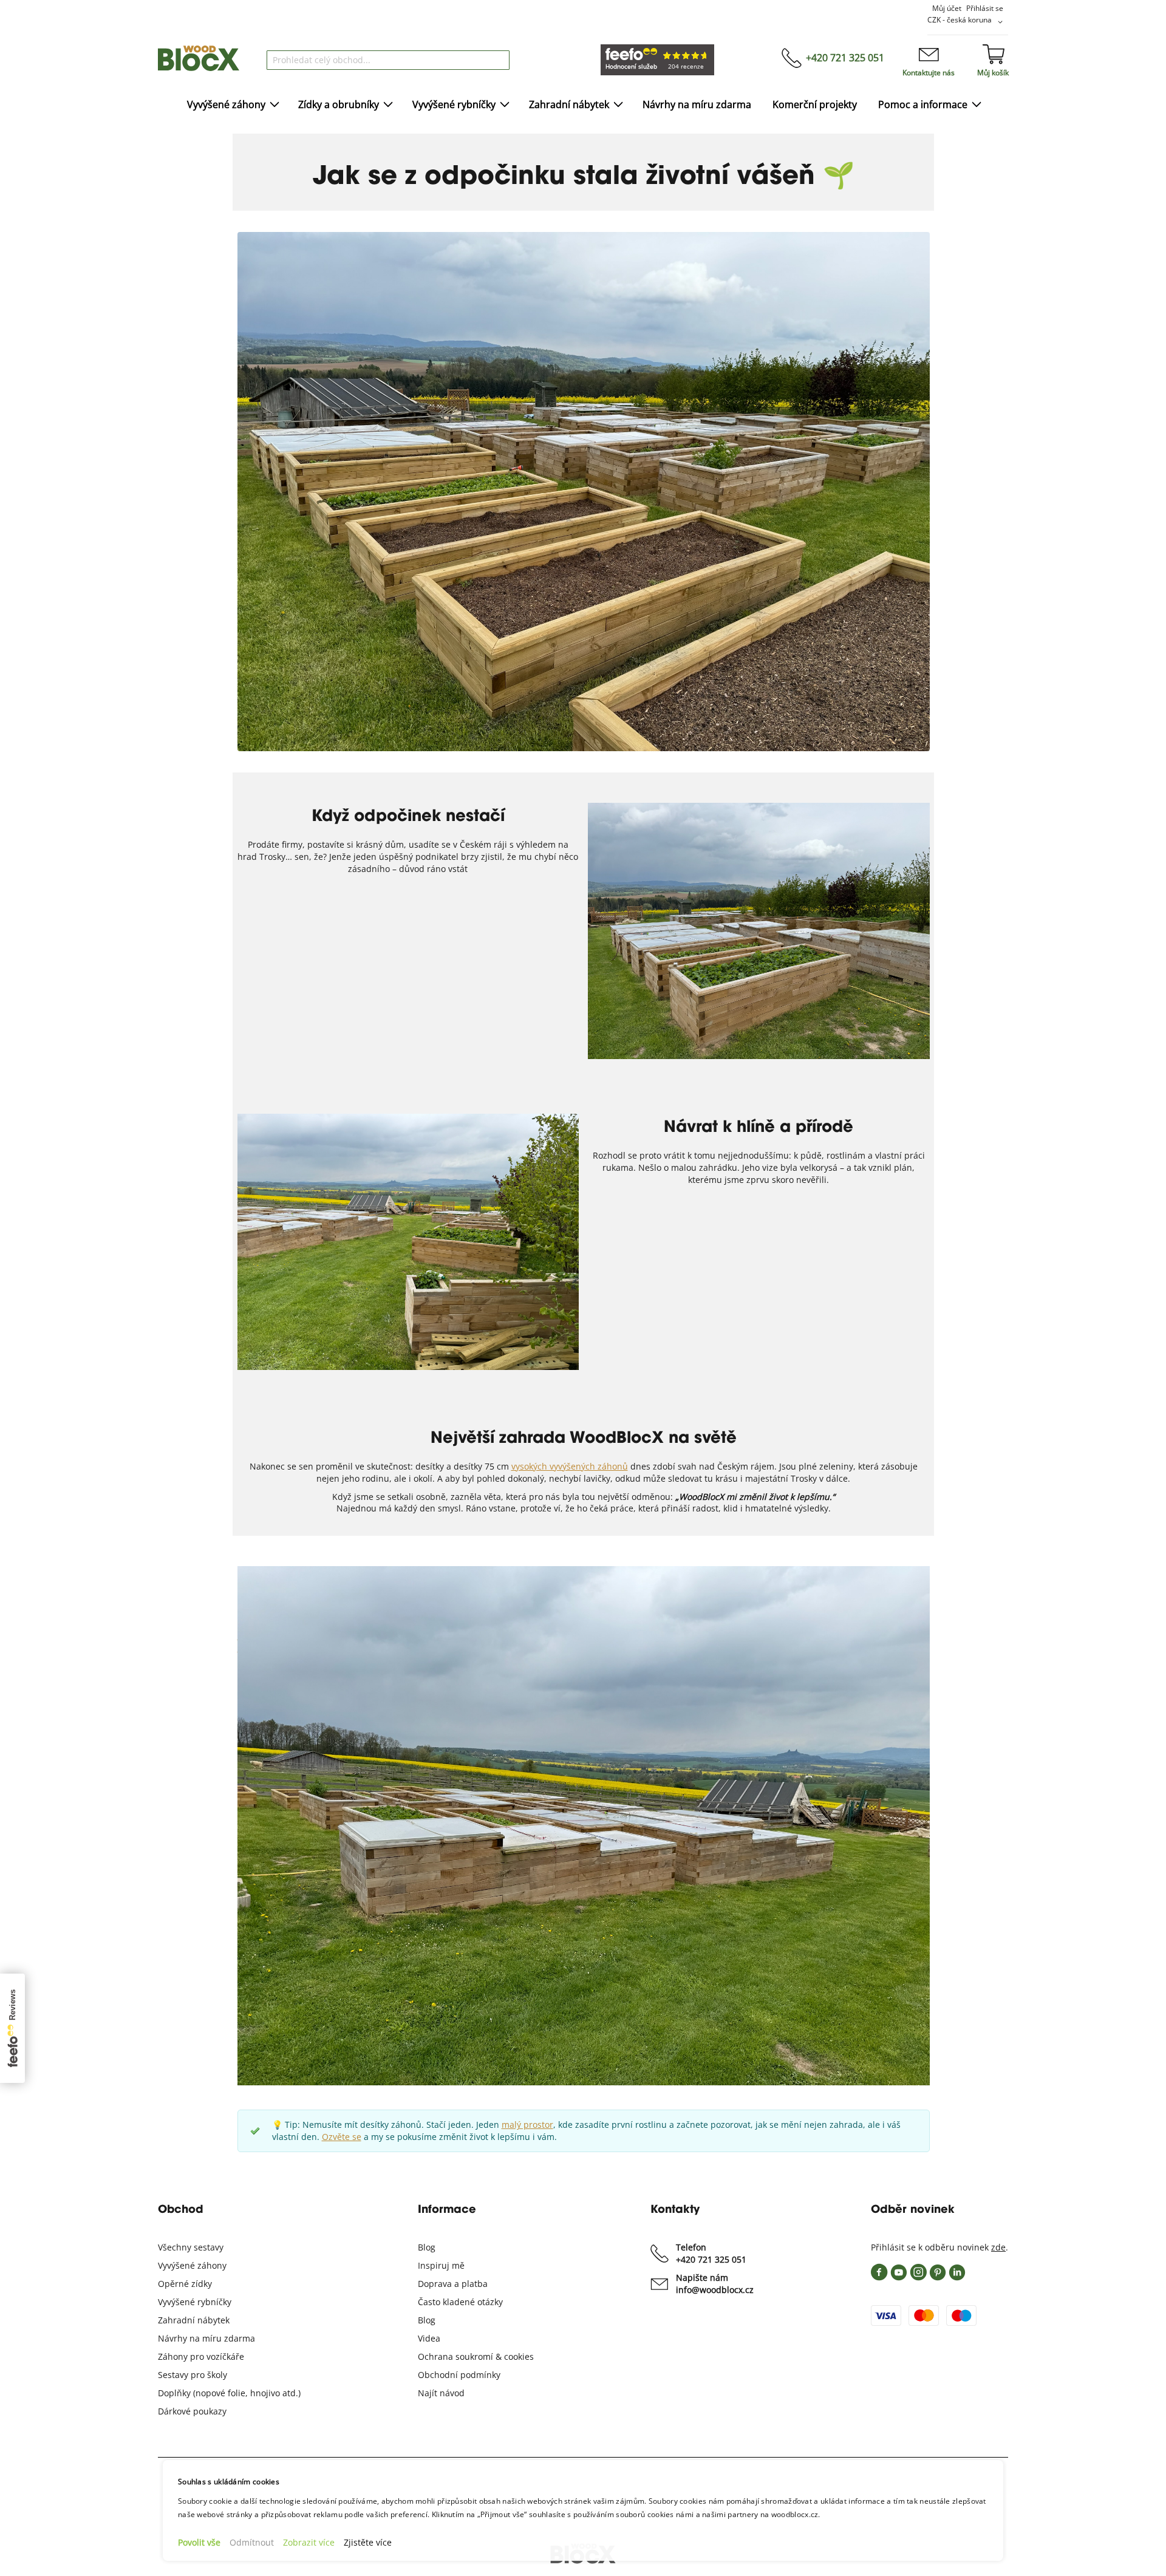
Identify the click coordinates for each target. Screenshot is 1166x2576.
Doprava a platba (453, 2247)
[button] (967, 22)
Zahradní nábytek (194, 2284)
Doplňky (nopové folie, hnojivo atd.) (229, 2356)
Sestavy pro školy (193, 2338)
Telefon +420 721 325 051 (711, 2217)
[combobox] (388, 60)
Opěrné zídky (185, 2247)
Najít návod (441, 2356)
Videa (429, 2302)
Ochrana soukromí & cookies (476, 2320)
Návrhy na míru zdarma (206, 2302)
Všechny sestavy (191, 2211)
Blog (427, 2211)
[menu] (583, 105)
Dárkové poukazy (192, 2375)
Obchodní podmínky (459, 2338)
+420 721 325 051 (845, 58)
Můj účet (947, 8)
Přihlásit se (985, 8)
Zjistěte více (368, 2542)
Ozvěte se (342, 2100)
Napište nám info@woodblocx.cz (715, 2247)
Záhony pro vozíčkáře (201, 2320)
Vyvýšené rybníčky (195, 2265)
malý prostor (527, 2088)
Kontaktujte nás (929, 73)
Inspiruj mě (441, 2229)
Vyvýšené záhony (192, 2229)
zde (998, 2211)
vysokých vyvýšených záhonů (570, 1438)
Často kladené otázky (460, 2265)
